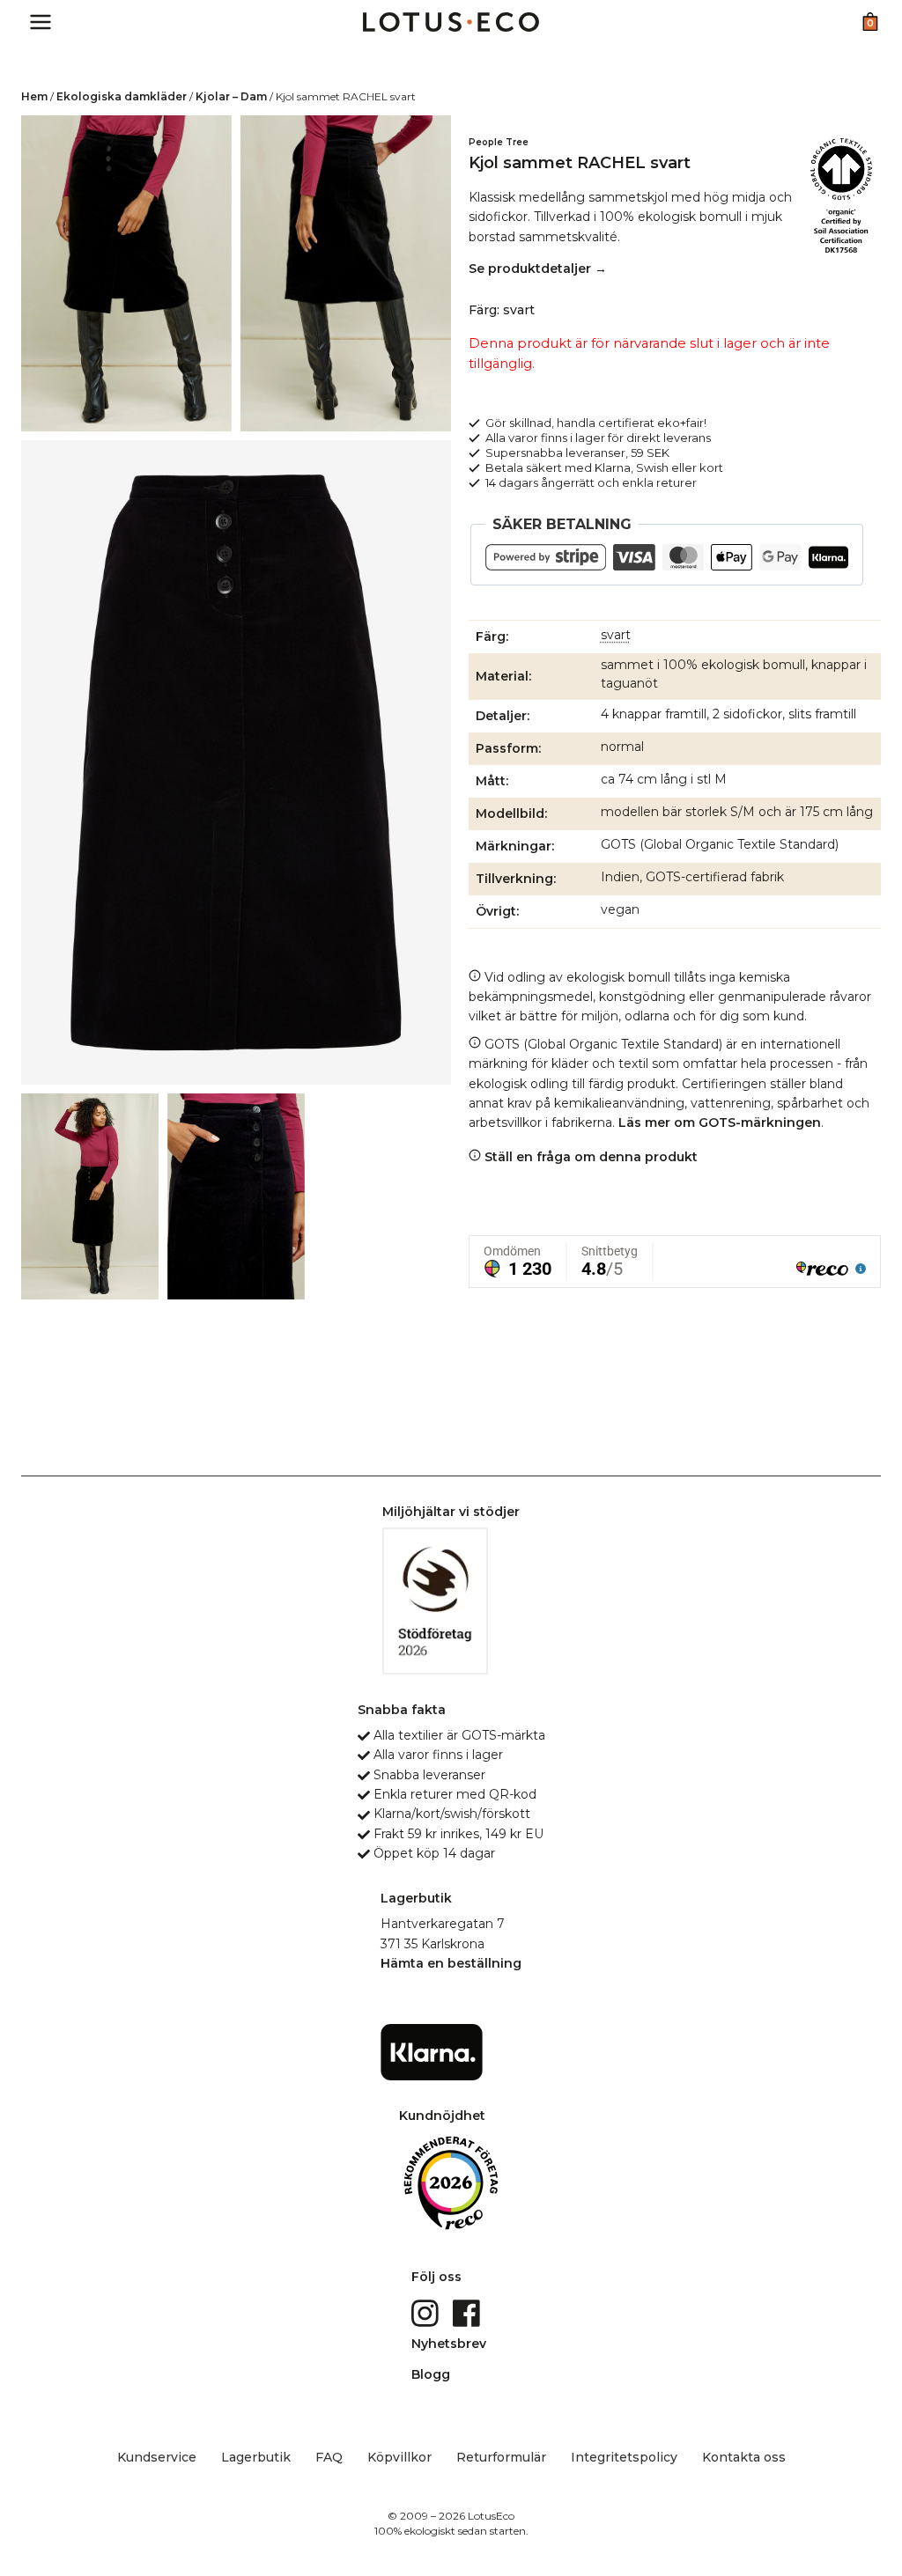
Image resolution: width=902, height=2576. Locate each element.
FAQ (329, 2457)
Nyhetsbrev (449, 2344)
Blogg (431, 2374)
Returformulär (501, 2457)
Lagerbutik (256, 2457)
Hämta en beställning (451, 1963)
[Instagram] (427, 2312)
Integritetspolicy (624, 2457)
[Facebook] (468, 2312)
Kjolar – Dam (231, 96)
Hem (34, 96)
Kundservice (157, 2457)
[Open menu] (41, 22)
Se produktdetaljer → (538, 269)
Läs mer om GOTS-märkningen (720, 1122)
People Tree (499, 142)
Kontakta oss (744, 2457)
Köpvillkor (399, 2457)
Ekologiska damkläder (122, 96)
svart (616, 635)
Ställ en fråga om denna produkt (589, 1157)
